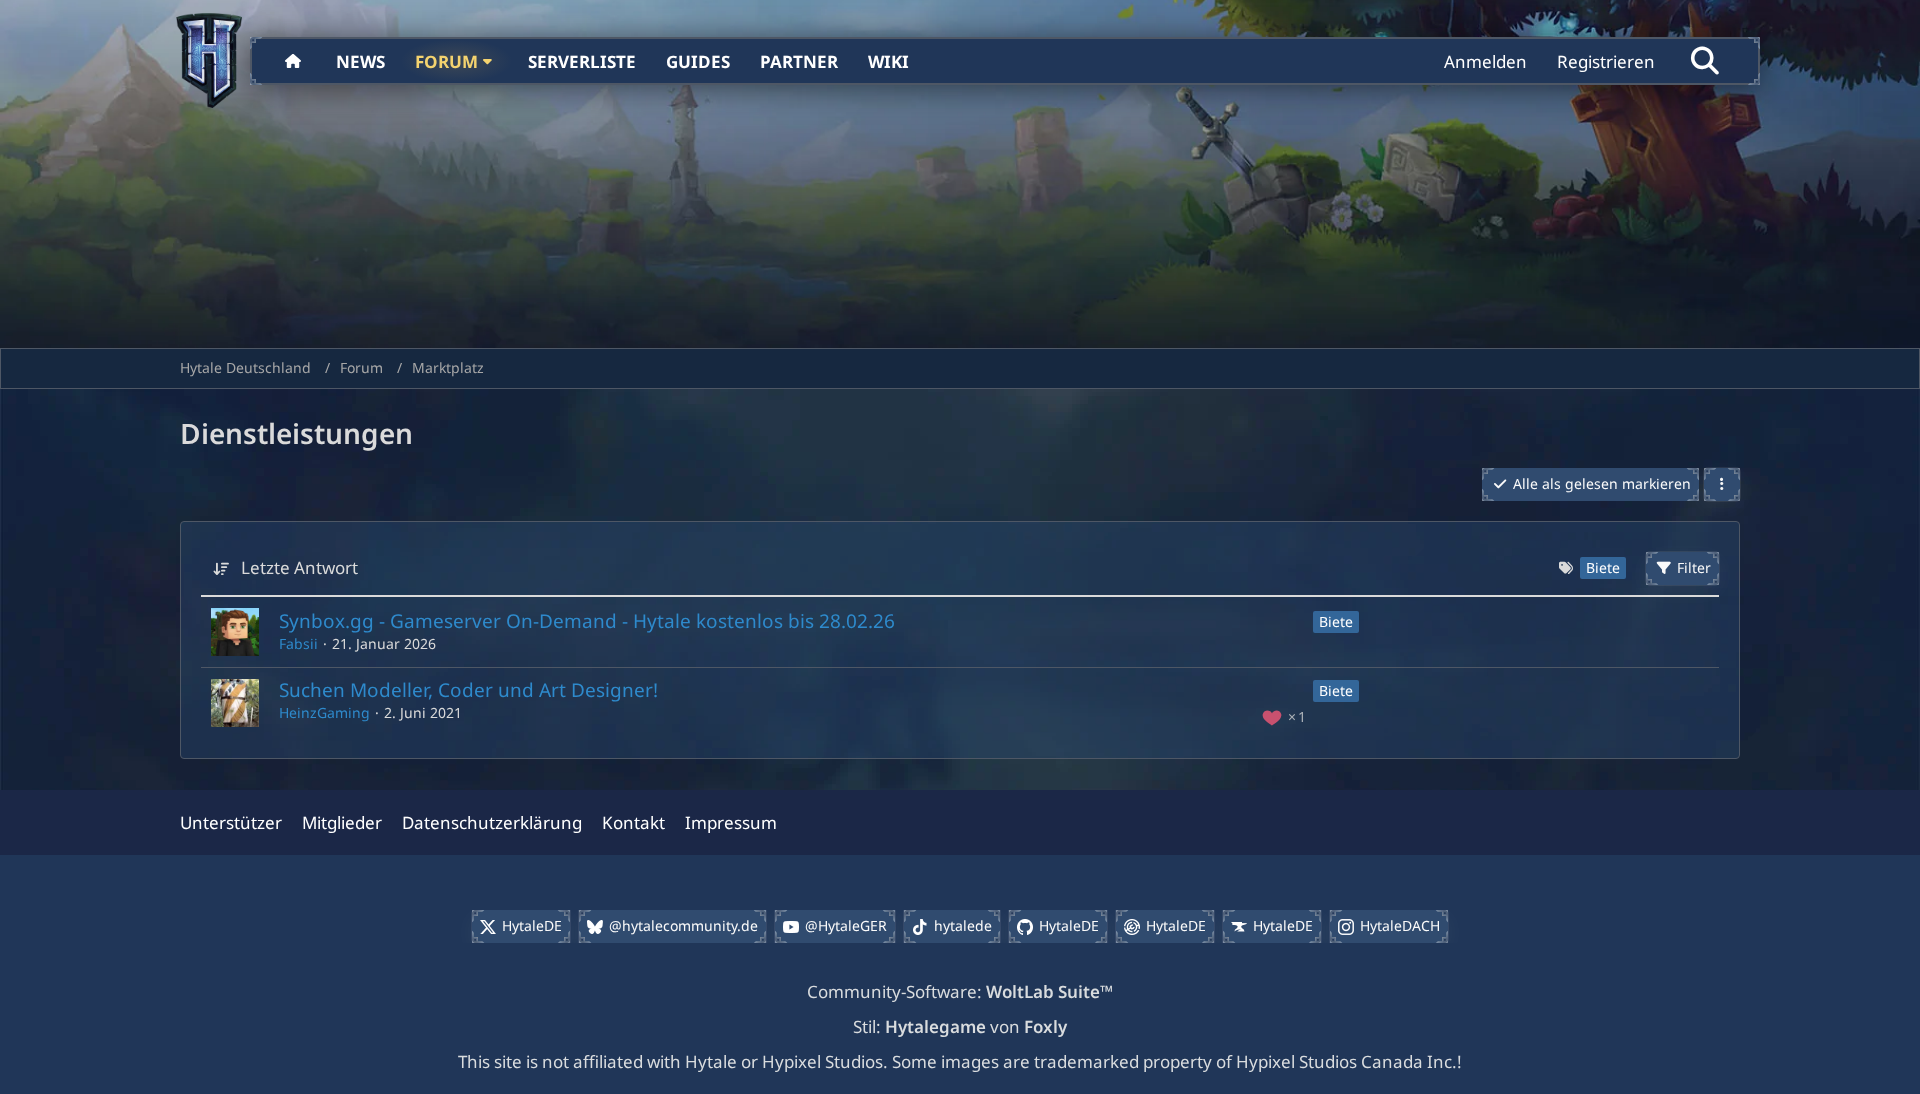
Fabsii (298, 643)
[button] (1722, 484)
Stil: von (960, 1026)
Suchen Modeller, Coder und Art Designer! (468, 690)
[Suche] (1705, 61)
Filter (1694, 567)
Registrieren (1606, 61)
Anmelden (1485, 61)
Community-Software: (960, 991)
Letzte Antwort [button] (299, 567)
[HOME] (295, 61)
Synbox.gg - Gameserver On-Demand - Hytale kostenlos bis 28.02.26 (587, 621)
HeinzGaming (324, 712)
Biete (1336, 621)
